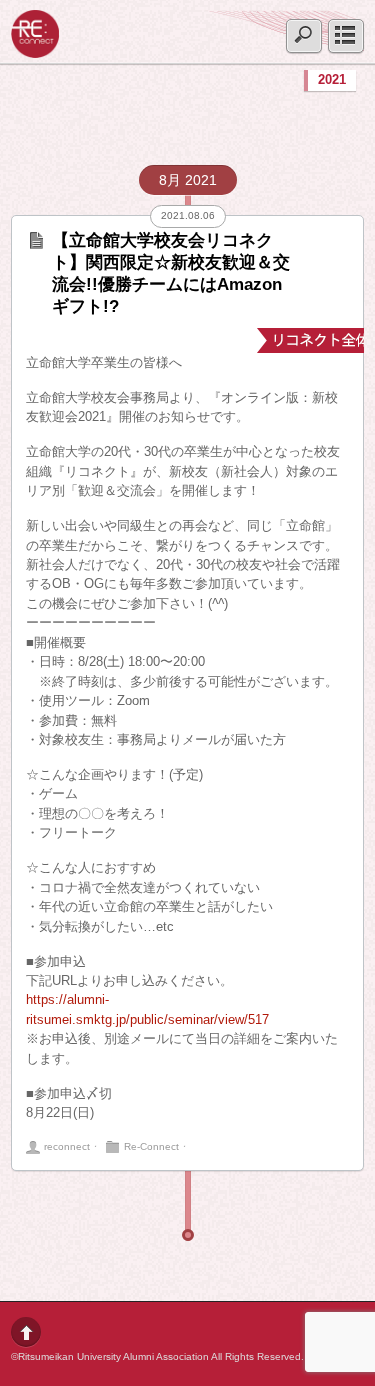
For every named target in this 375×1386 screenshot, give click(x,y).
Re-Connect (151, 1146)
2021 (332, 79)
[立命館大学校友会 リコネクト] (35, 50)
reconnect (67, 1146)
